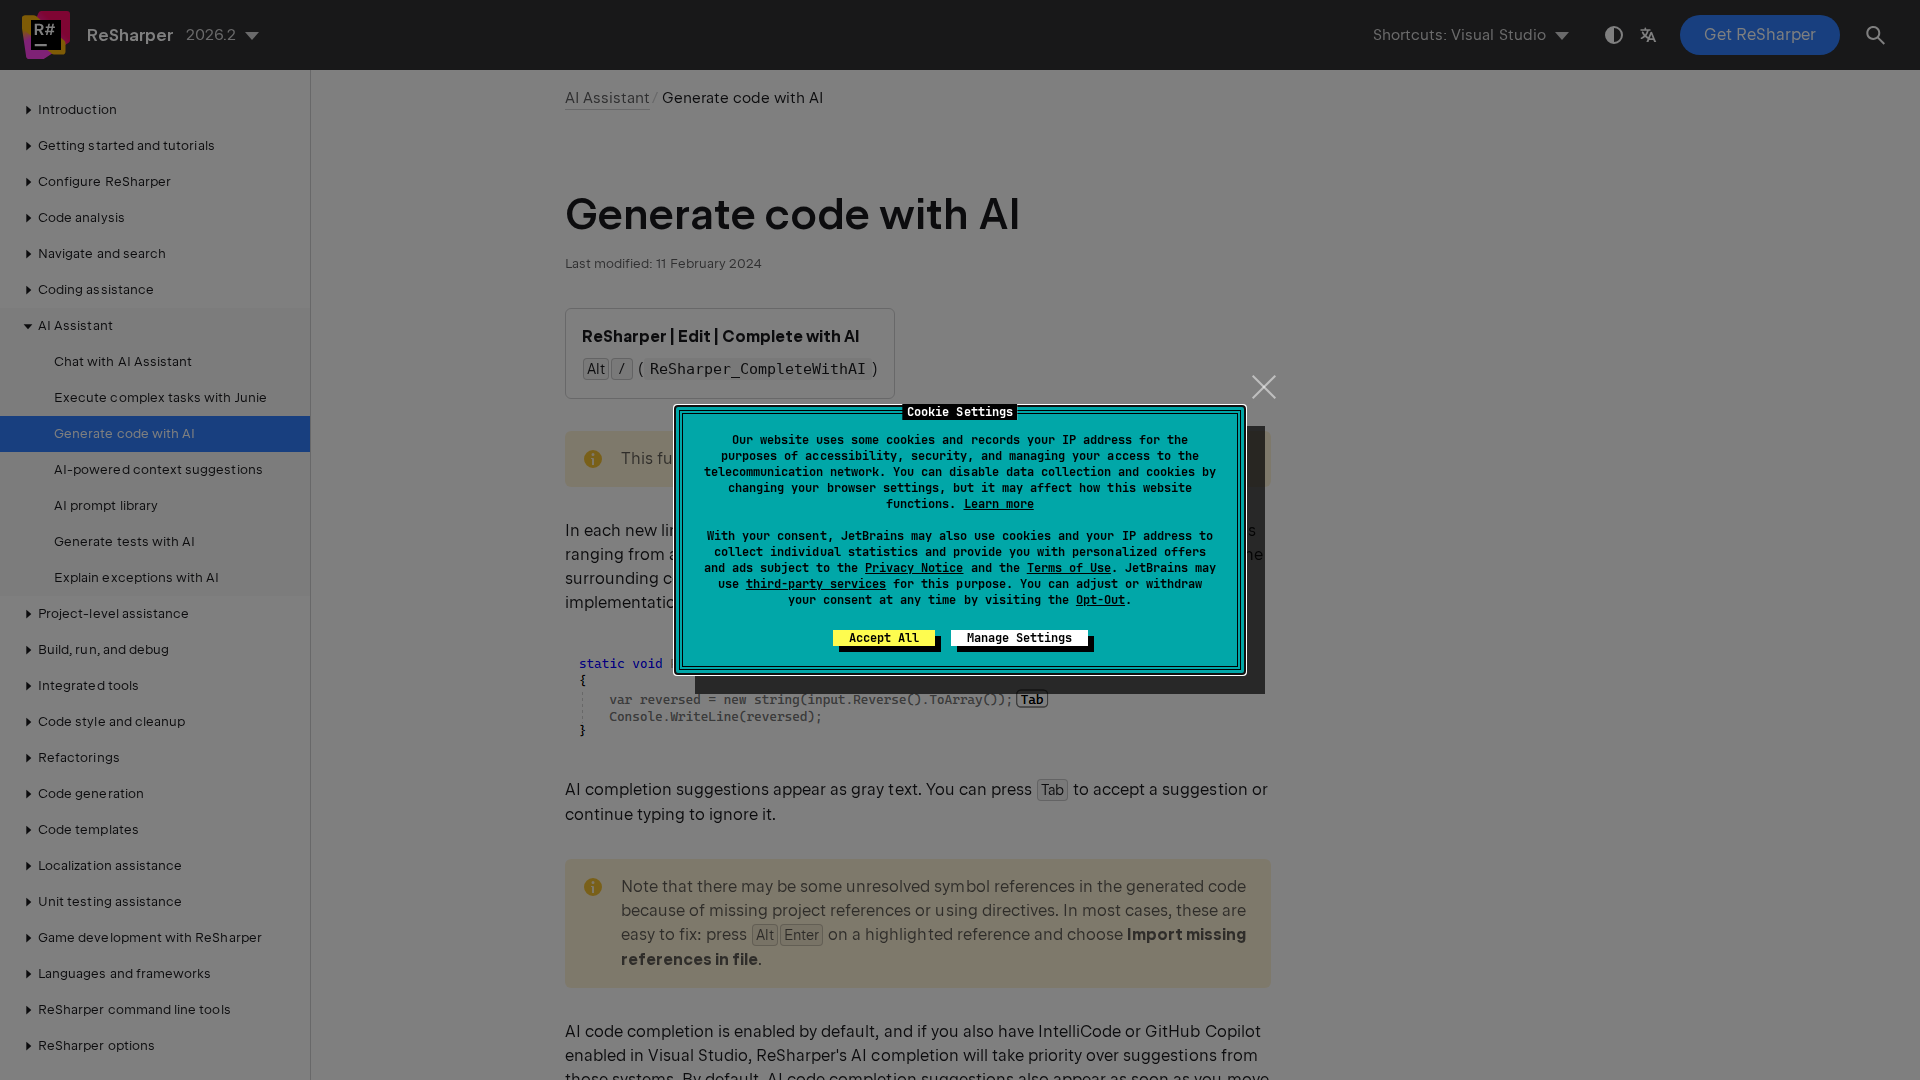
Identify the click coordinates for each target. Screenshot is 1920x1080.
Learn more (999, 504)
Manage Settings (1019, 638)
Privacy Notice (914, 568)
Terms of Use (1069, 568)
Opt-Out (1100, 600)
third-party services (816, 584)
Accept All (884, 638)
